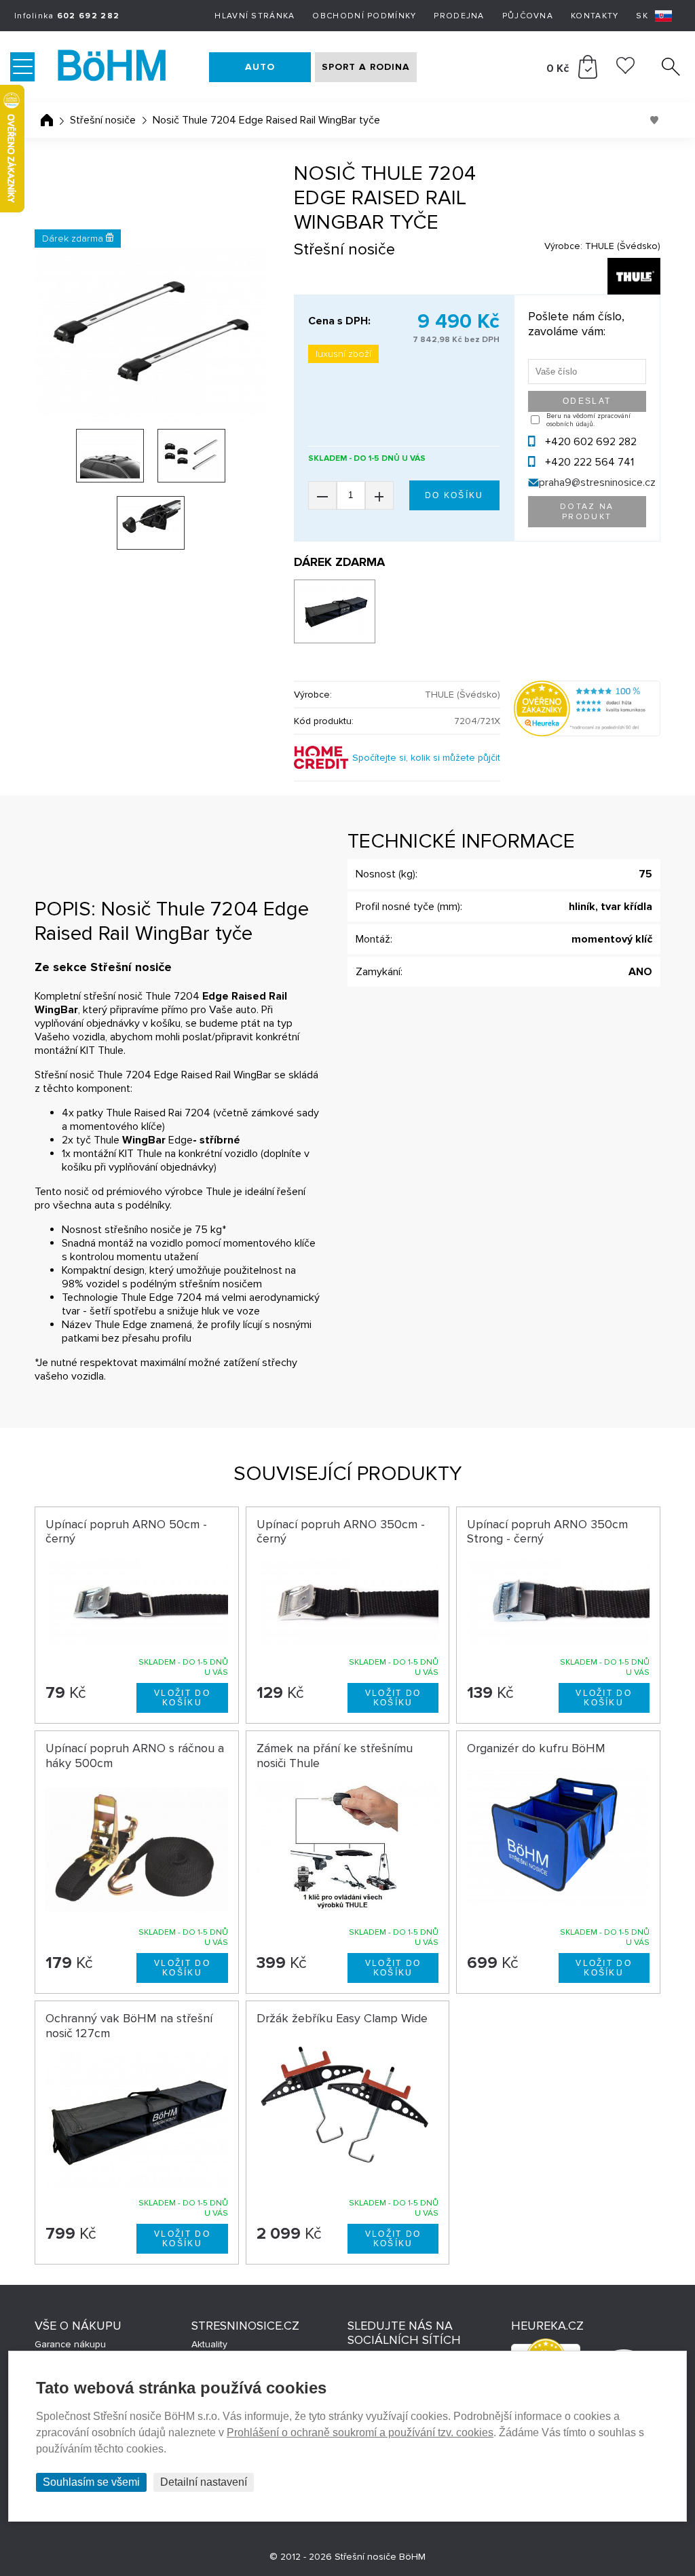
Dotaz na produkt (587, 512)
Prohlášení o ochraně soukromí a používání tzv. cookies (360, 2432)
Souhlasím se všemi (91, 2482)
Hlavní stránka (255, 16)
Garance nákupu (70, 2344)
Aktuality (209, 2344)
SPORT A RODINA (366, 67)
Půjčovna (528, 16)
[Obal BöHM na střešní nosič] (335, 611)
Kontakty (595, 16)
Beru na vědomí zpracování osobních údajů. (588, 420)
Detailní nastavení (204, 2482)
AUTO (260, 67)
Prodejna (459, 16)
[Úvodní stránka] (47, 120)
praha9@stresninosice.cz (597, 482)
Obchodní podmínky (364, 16)
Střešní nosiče (103, 120)
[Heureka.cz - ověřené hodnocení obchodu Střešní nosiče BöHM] (587, 733)
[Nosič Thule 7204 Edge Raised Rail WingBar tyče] (151, 335)
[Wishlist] (625, 71)
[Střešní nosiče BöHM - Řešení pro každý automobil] (125, 67)
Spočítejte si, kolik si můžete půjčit (426, 758)
